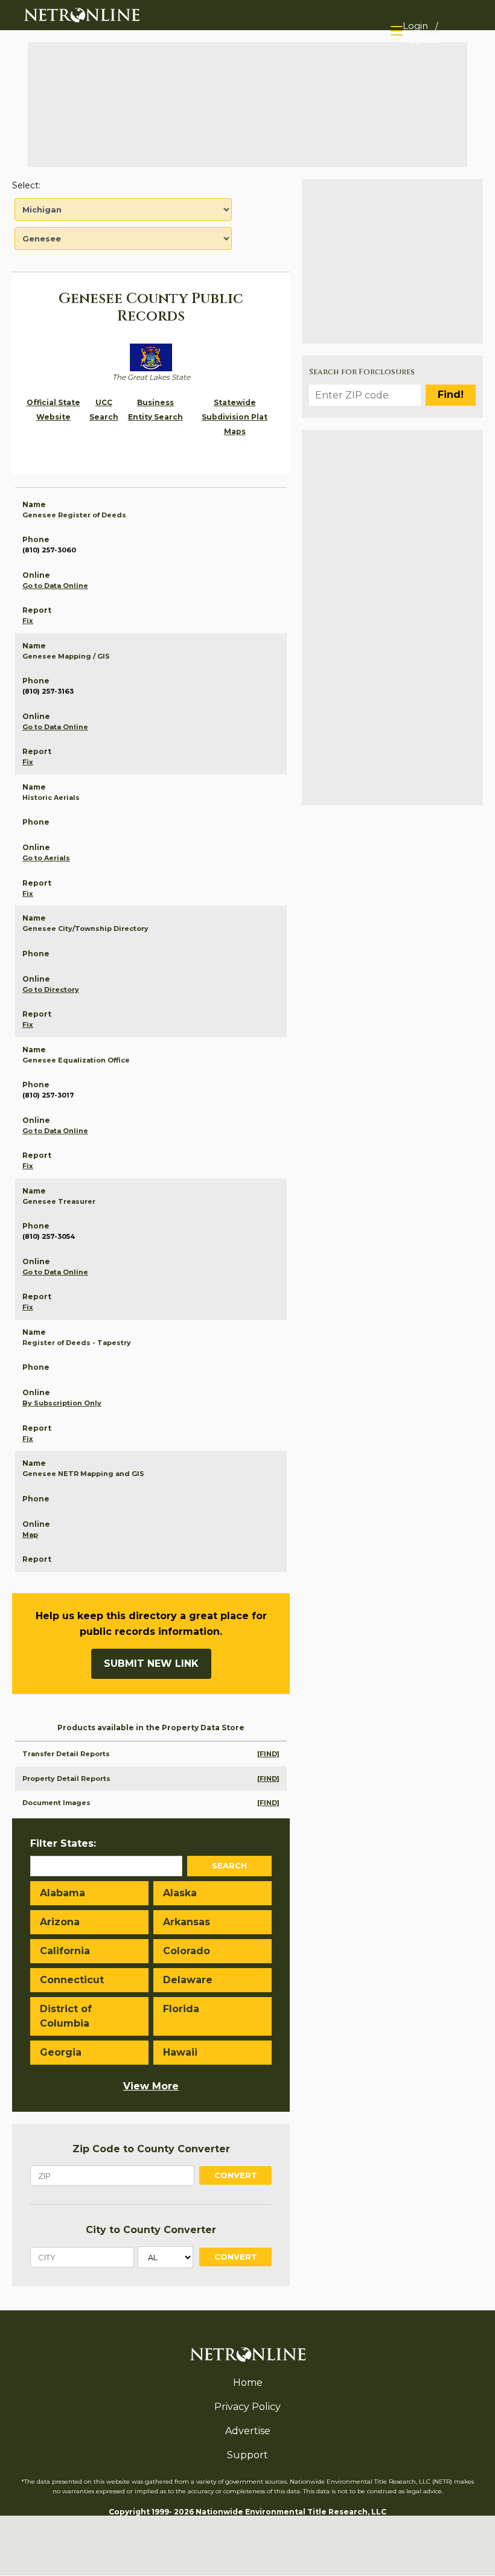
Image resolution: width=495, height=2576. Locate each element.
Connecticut (72, 1980)
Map (30, 1535)
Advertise (248, 2431)
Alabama (62, 1893)
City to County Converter (151, 2230)
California (65, 1951)
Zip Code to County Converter (151, 2149)
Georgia (61, 2052)
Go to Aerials (46, 858)
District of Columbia (66, 2016)
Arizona (60, 1922)
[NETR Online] (82, 14)
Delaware (188, 1980)
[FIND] (268, 1754)
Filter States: (63, 1843)
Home (248, 2383)
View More (151, 2086)
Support (247, 2455)
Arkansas (187, 1922)
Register (422, 40)
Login (415, 26)
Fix (28, 621)
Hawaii (180, 2052)
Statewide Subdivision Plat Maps (235, 417)
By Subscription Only (62, 1403)
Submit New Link (151, 1664)
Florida (181, 2009)
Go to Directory (51, 989)
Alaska (180, 1893)
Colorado (187, 1951)
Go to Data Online (55, 586)
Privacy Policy (247, 2407)
